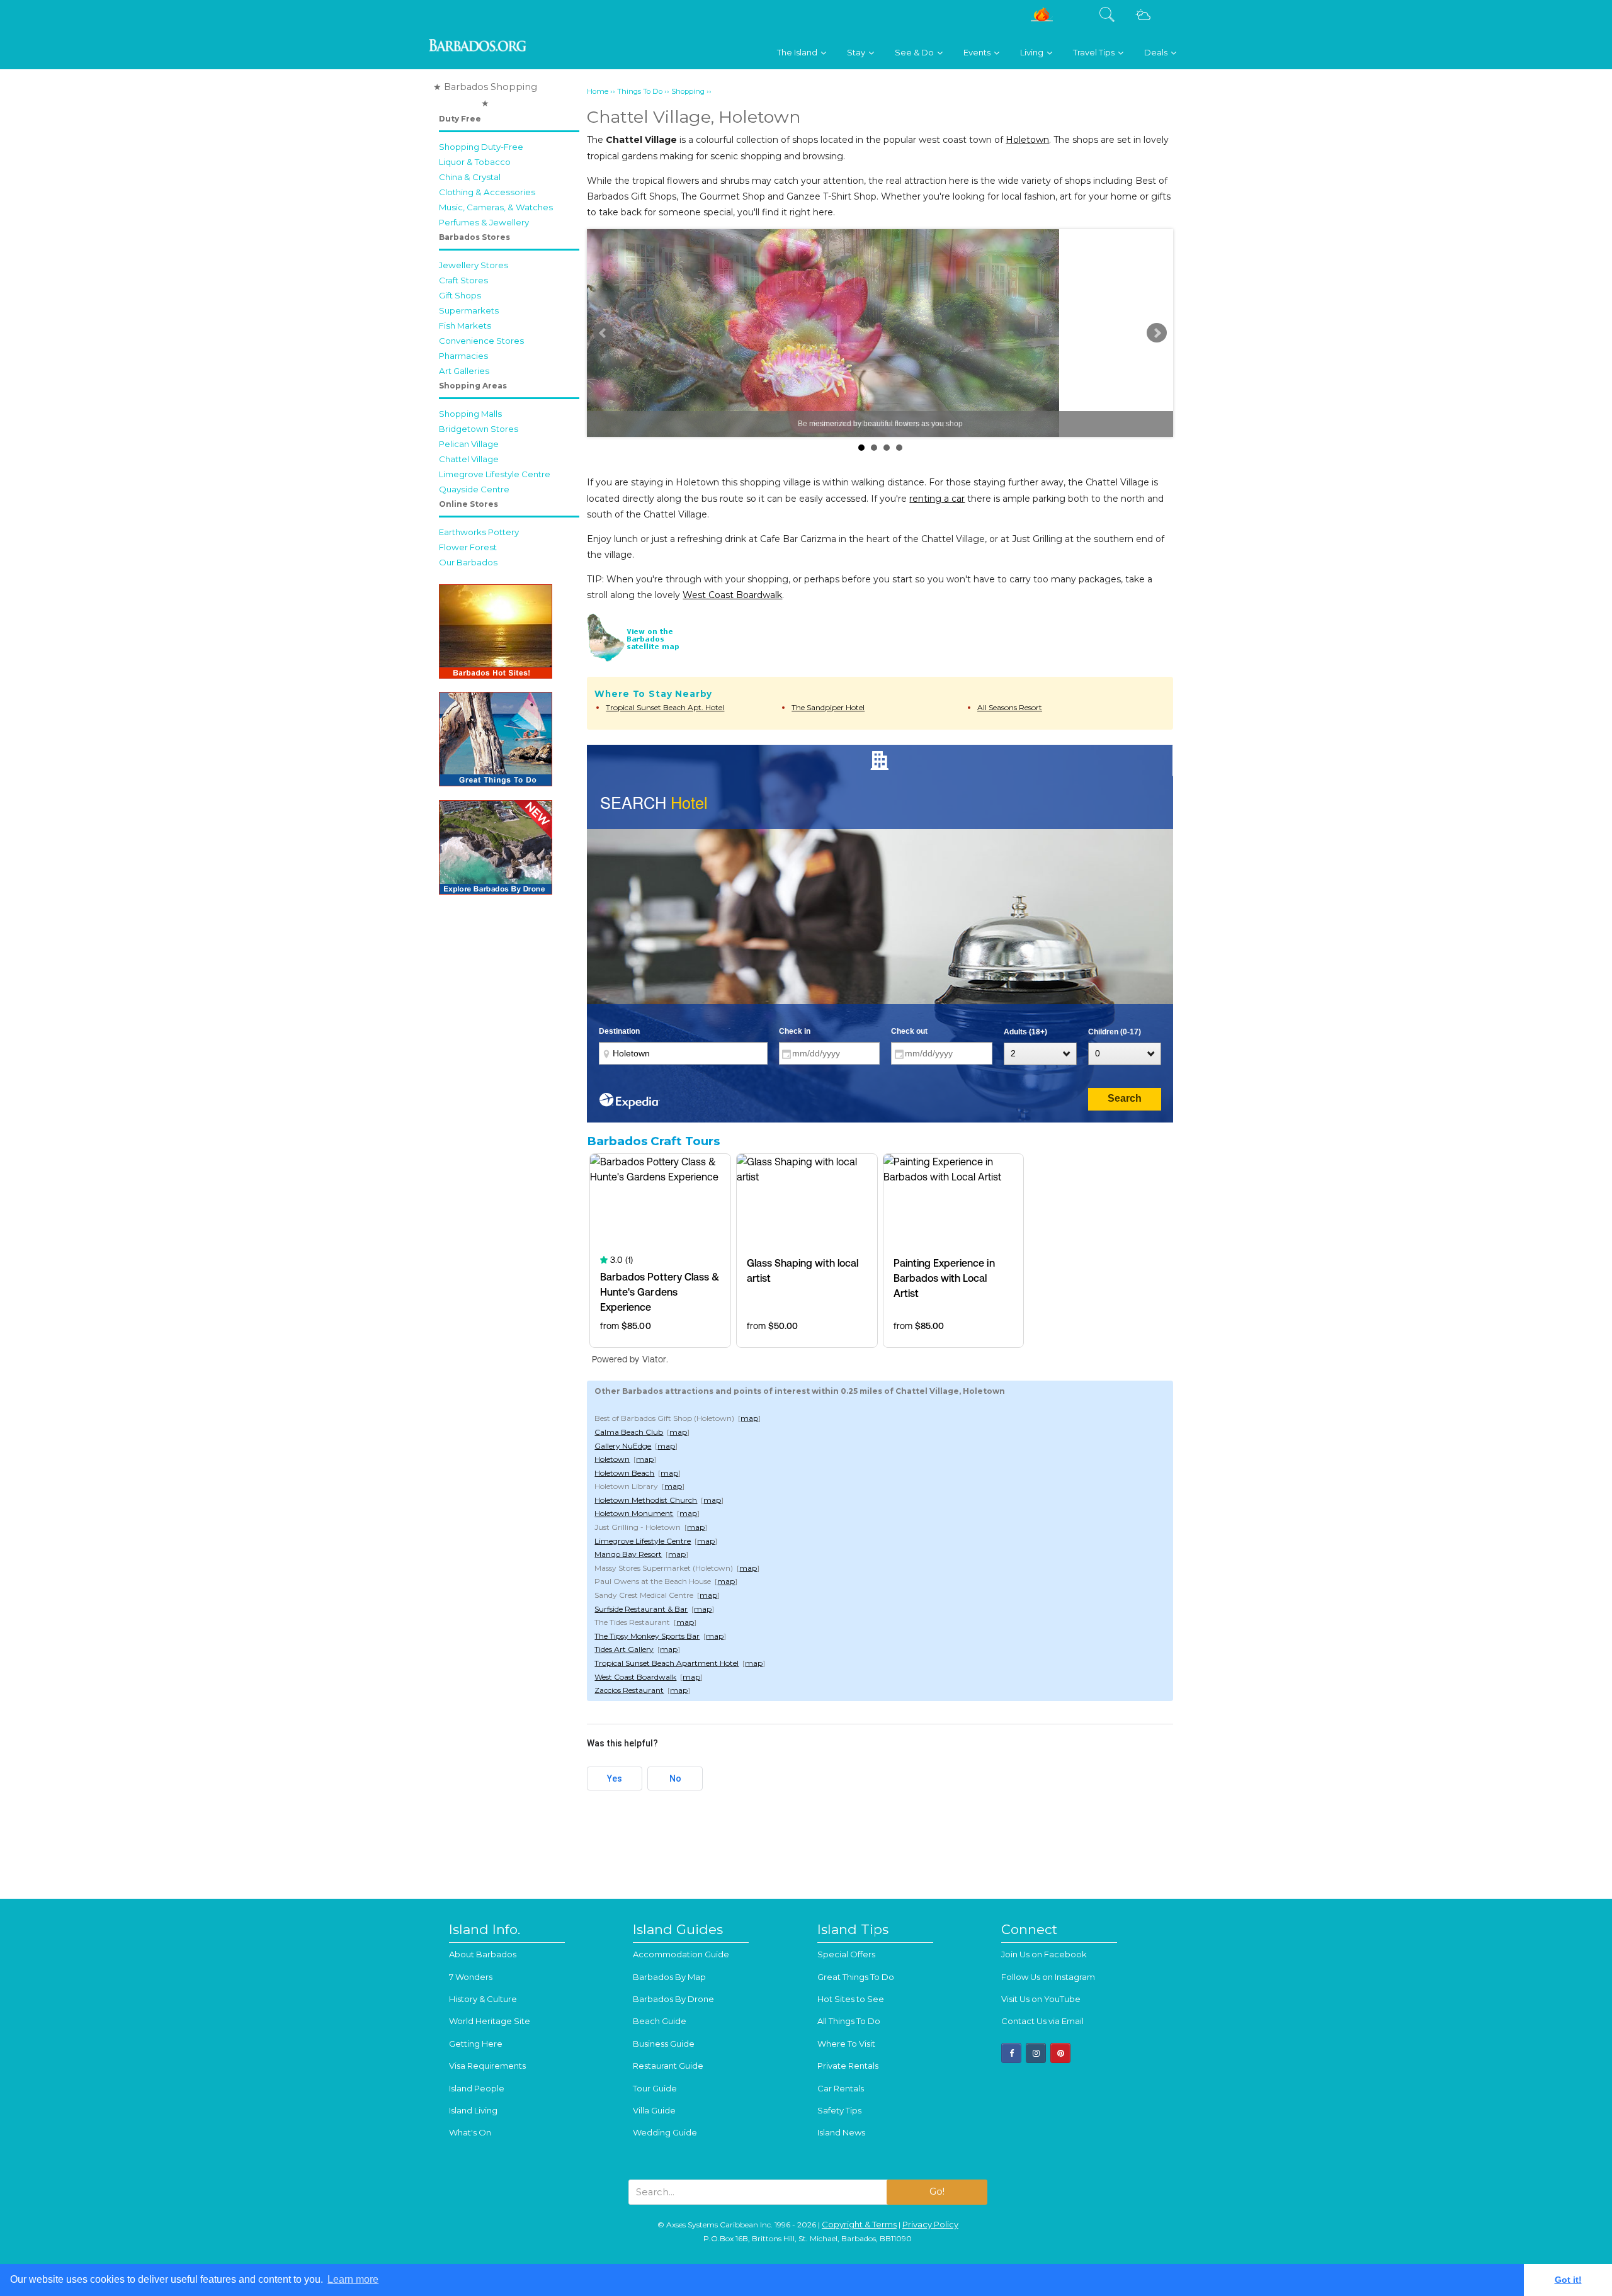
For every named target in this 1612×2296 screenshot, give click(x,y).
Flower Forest (468, 547)
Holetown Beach (624, 1473)
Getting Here (476, 2044)
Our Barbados (468, 562)
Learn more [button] (353, 2279)
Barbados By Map (669, 1977)
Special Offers (846, 1954)
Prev (603, 333)
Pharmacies (463, 356)
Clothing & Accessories (487, 192)
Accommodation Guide (681, 1954)
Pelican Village (469, 444)
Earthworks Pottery (479, 532)
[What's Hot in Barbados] (1042, 19)
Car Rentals (841, 2088)
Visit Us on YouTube (1041, 1999)
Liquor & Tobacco (475, 162)
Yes (615, 1779)
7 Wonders (471, 1977)
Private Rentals (848, 2066)
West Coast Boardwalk (732, 595)
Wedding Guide (665, 2132)
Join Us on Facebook (1044, 1954)
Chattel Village (469, 459)
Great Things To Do (856, 1977)
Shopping (688, 91)
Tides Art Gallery (624, 1649)
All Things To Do (849, 2021)
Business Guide (664, 2044)
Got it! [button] (1568, 2280)
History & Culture (483, 1999)
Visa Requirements (487, 2066)
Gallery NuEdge (623, 1446)
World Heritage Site (490, 2021)
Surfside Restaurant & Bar (641, 1609)
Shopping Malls (470, 414)
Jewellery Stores (474, 265)
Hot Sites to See (851, 1999)
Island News (841, 2132)
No (675, 1779)
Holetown (1027, 140)
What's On (470, 2132)
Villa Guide (654, 2110)
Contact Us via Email (1042, 2021)
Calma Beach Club (629, 1432)
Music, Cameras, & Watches (496, 207)
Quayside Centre (474, 489)
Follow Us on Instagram (1048, 1977)
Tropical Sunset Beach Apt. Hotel (665, 707)
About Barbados (483, 1954)
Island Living (473, 2110)
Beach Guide (660, 2021)
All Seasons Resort (1010, 707)
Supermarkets (469, 310)
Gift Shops (460, 295)
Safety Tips (839, 2110)
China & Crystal (470, 177)
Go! (937, 2191)
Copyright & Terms (859, 2224)
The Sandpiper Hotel (828, 707)
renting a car (937, 499)
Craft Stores (463, 280)
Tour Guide (655, 2088)
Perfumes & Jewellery (484, 222)
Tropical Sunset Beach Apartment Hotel (667, 1663)
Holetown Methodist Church (646, 1500)
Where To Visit (846, 2044)
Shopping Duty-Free (481, 147)
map (749, 1418)
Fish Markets (465, 325)
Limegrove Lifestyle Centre (495, 474)
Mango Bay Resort (628, 1554)
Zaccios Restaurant (629, 1690)
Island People (477, 2088)
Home (598, 91)
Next (1157, 333)
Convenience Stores (481, 341)
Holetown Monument (634, 1513)
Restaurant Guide (668, 2066)
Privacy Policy (930, 2224)
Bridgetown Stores (479, 429)
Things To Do (640, 91)
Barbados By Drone (673, 1999)
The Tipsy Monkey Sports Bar (647, 1636)
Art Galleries (464, 371)
